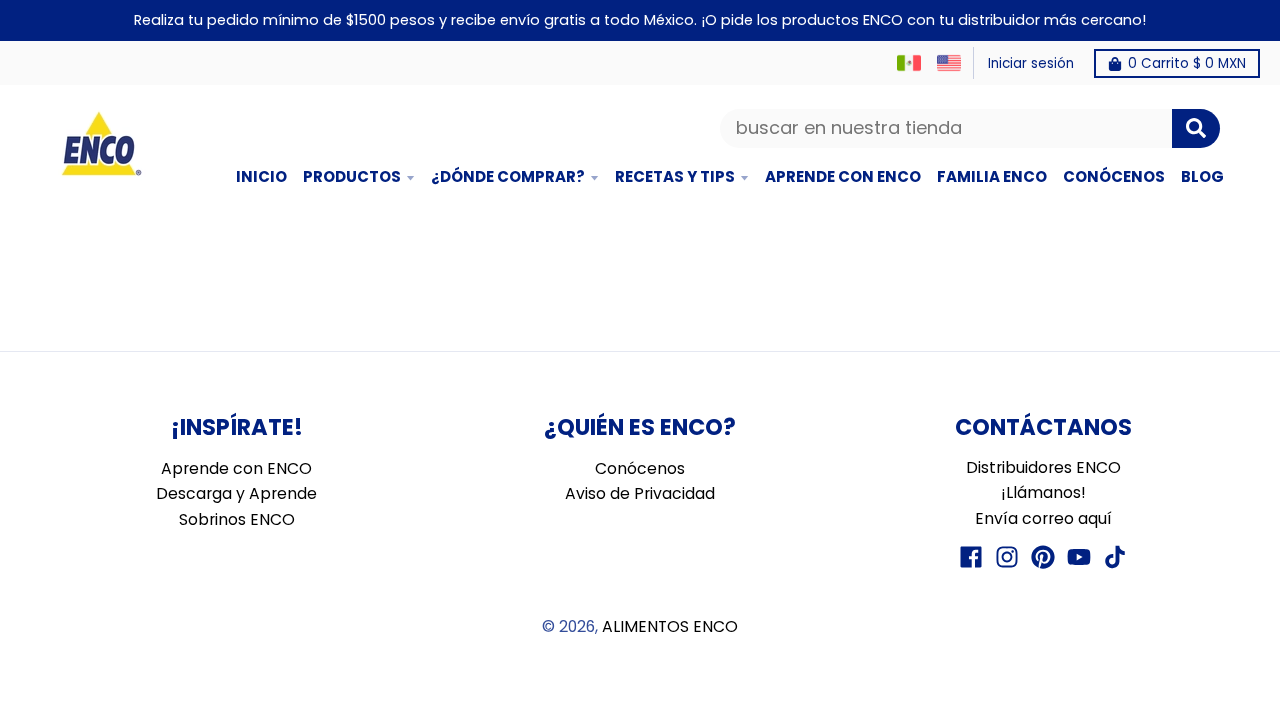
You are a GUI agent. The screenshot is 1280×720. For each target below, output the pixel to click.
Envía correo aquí (1043, 518)
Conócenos (640, 468)
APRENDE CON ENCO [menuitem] (843, 176)
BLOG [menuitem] (1202, 176)
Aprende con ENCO (236, 468)
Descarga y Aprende (236, 493)
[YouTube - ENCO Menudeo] (1079, 557)
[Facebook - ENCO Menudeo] (971, 557)
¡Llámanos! (1043, 492)
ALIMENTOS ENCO (670, 626)
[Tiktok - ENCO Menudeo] (1115, 557)
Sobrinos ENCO (237, 519)
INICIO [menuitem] (261, 176)
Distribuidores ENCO (1043, 467)
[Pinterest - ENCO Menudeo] (1043, 557)
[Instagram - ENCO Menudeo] (1007, 557)
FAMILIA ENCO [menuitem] (992, 176)
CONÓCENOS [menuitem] (1114, 176)
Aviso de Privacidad (640, 493)
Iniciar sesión (1031, 63)
